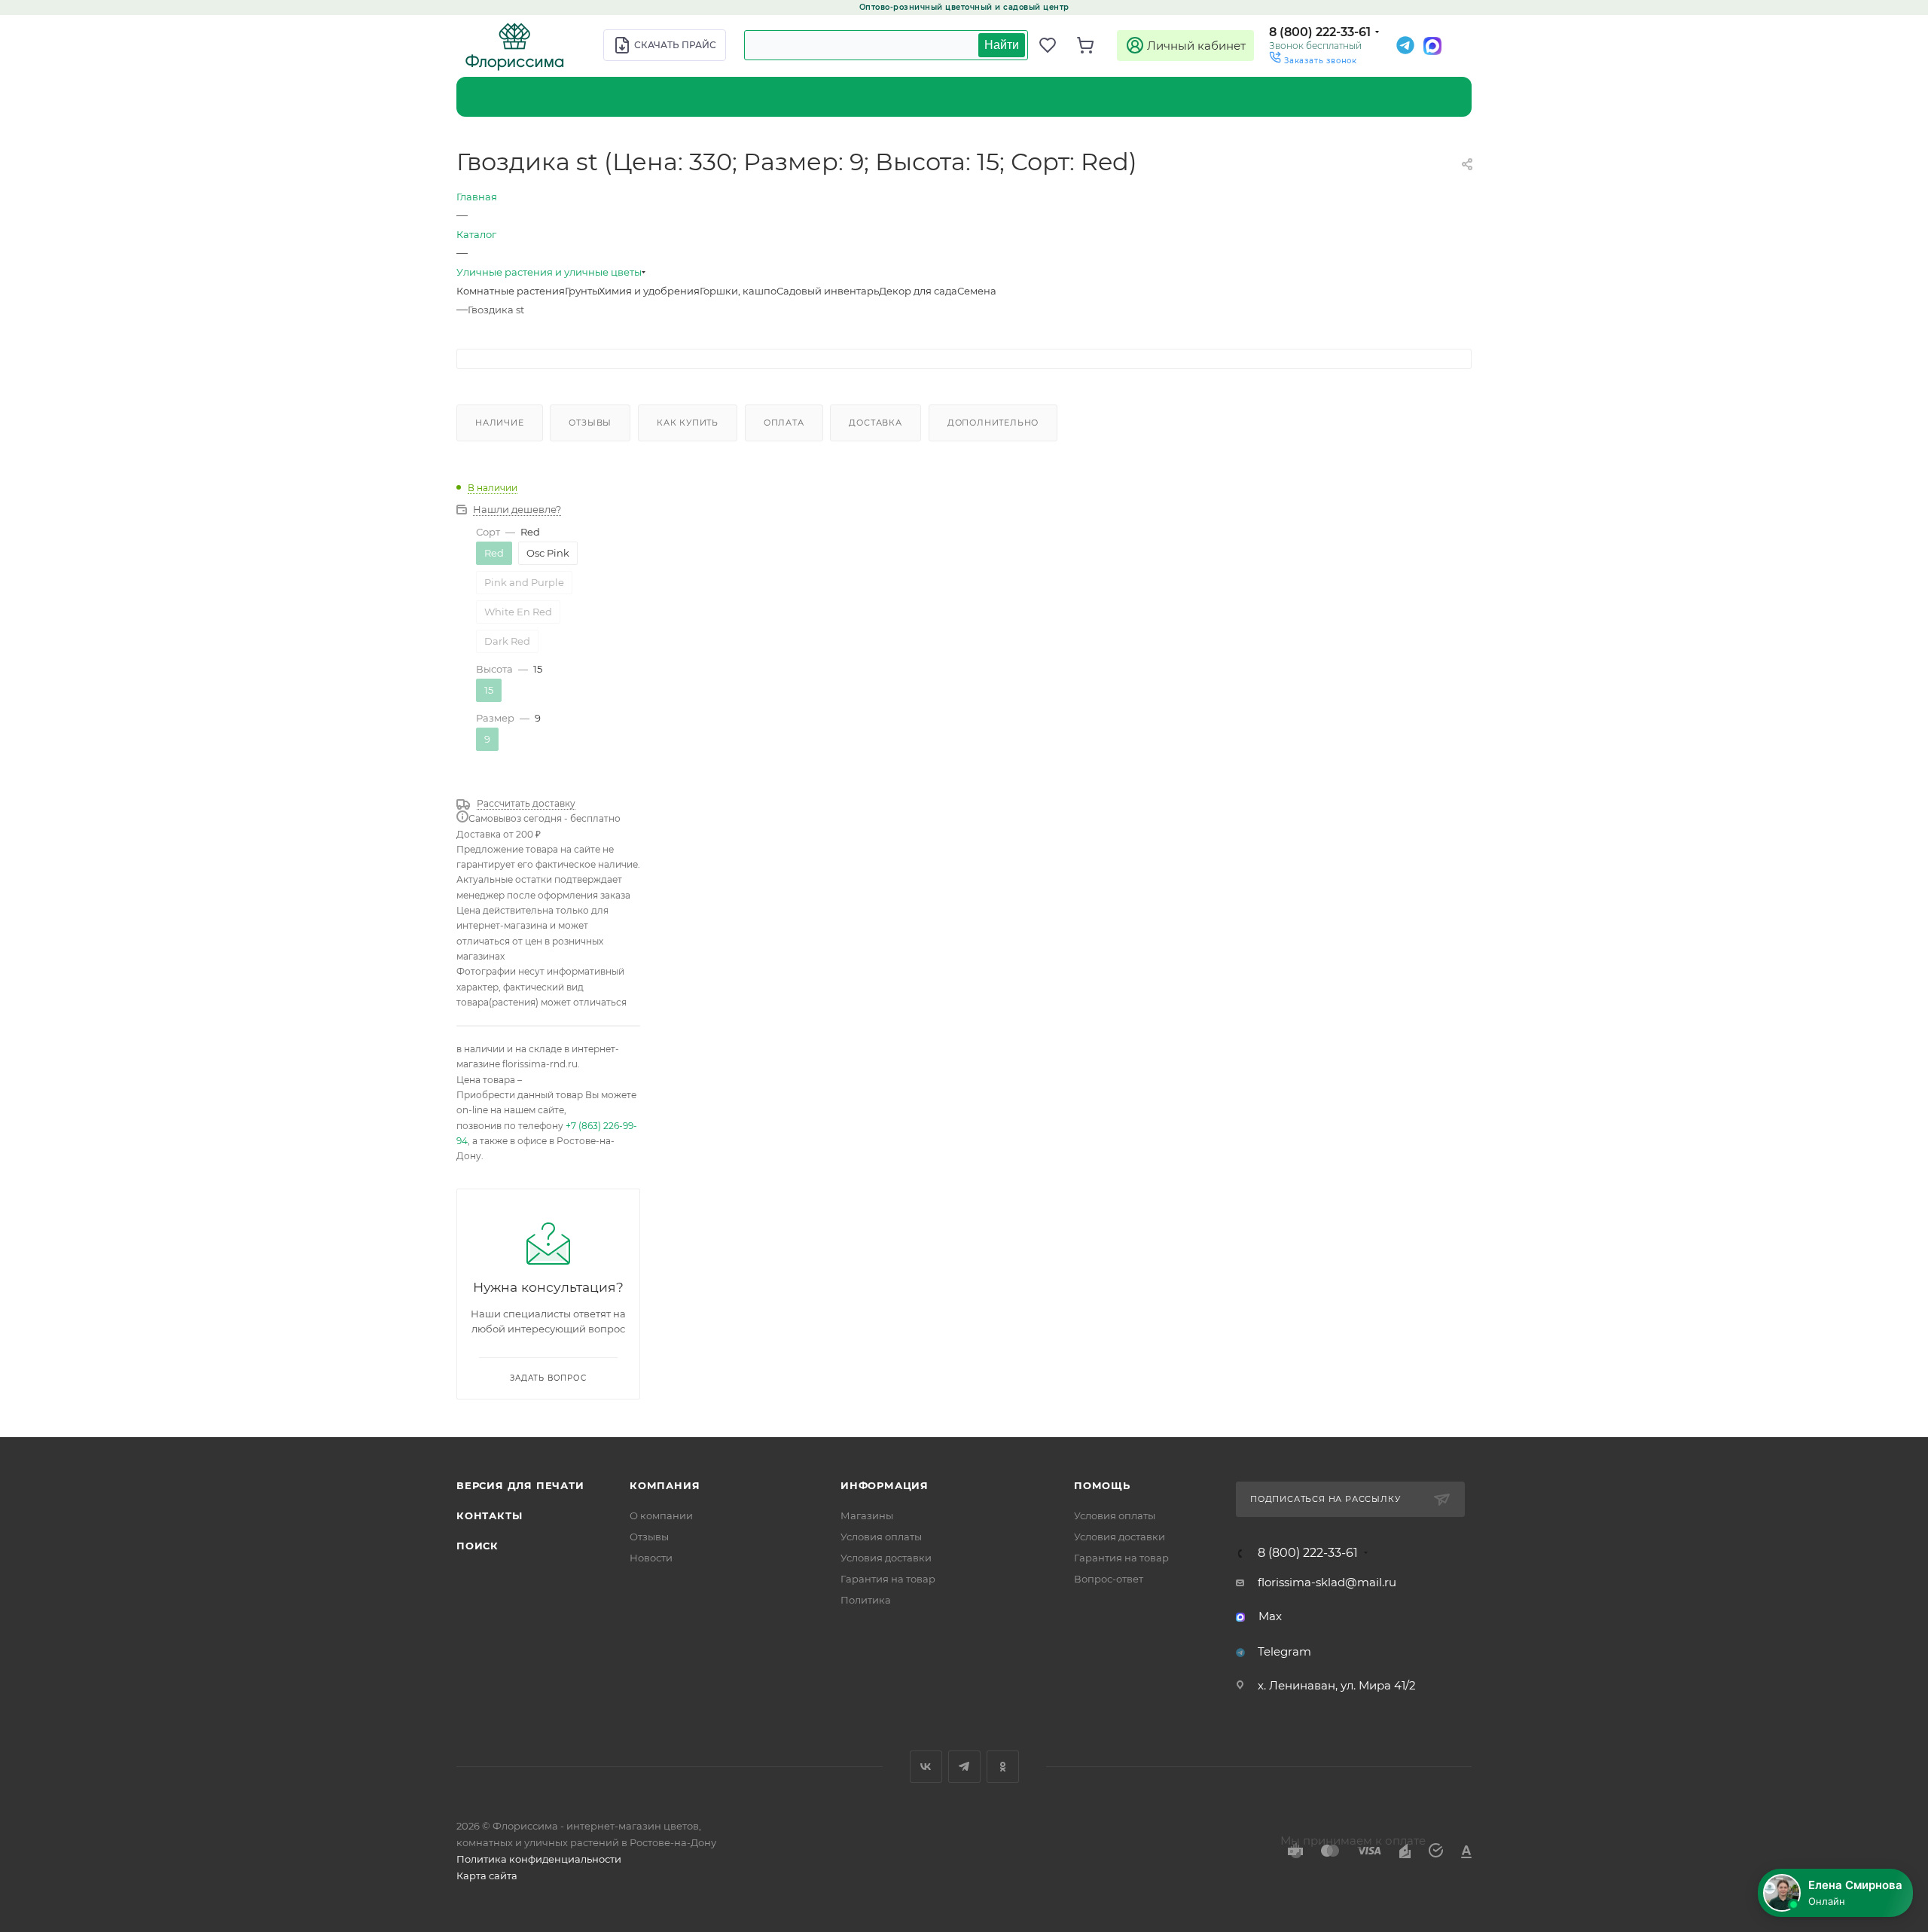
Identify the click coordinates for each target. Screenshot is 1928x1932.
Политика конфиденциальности (539, 1859)
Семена (977, 291)
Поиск (477, 1546)
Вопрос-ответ (1109, 1579)
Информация (885, 1485)
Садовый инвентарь (828, 291)
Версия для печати (520, 1485)
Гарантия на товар (888, 1579)
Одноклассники (1003, 1767)
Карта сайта (487, 1876)
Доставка (875, 423)
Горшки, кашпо (738, 291)
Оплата (784, 423)
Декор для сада (918, 291)
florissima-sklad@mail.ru (1327, 1582)
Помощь (1102, 1485)
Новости (651, 1558)
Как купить (688, 423)
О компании (661, 1515)
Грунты (582, 291)
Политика (866, 1600)
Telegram (1284, 1651)
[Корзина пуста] (1092, 45)
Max (1270, 1616)
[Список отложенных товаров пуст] (1054, 45)
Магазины (867, 1515)
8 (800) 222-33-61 (1320, 32)
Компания (665, 1485)
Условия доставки (886, 1558)
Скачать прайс (675, 45)
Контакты (489, 1515)
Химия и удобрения (649, 291)
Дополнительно (993, 423)
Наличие (500, 423)
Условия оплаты (881, 1537)
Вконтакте (926, 1767)
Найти (1002, 45)
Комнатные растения (511, 291)
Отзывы (590, 423)
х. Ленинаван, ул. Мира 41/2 (1337, 1685)
